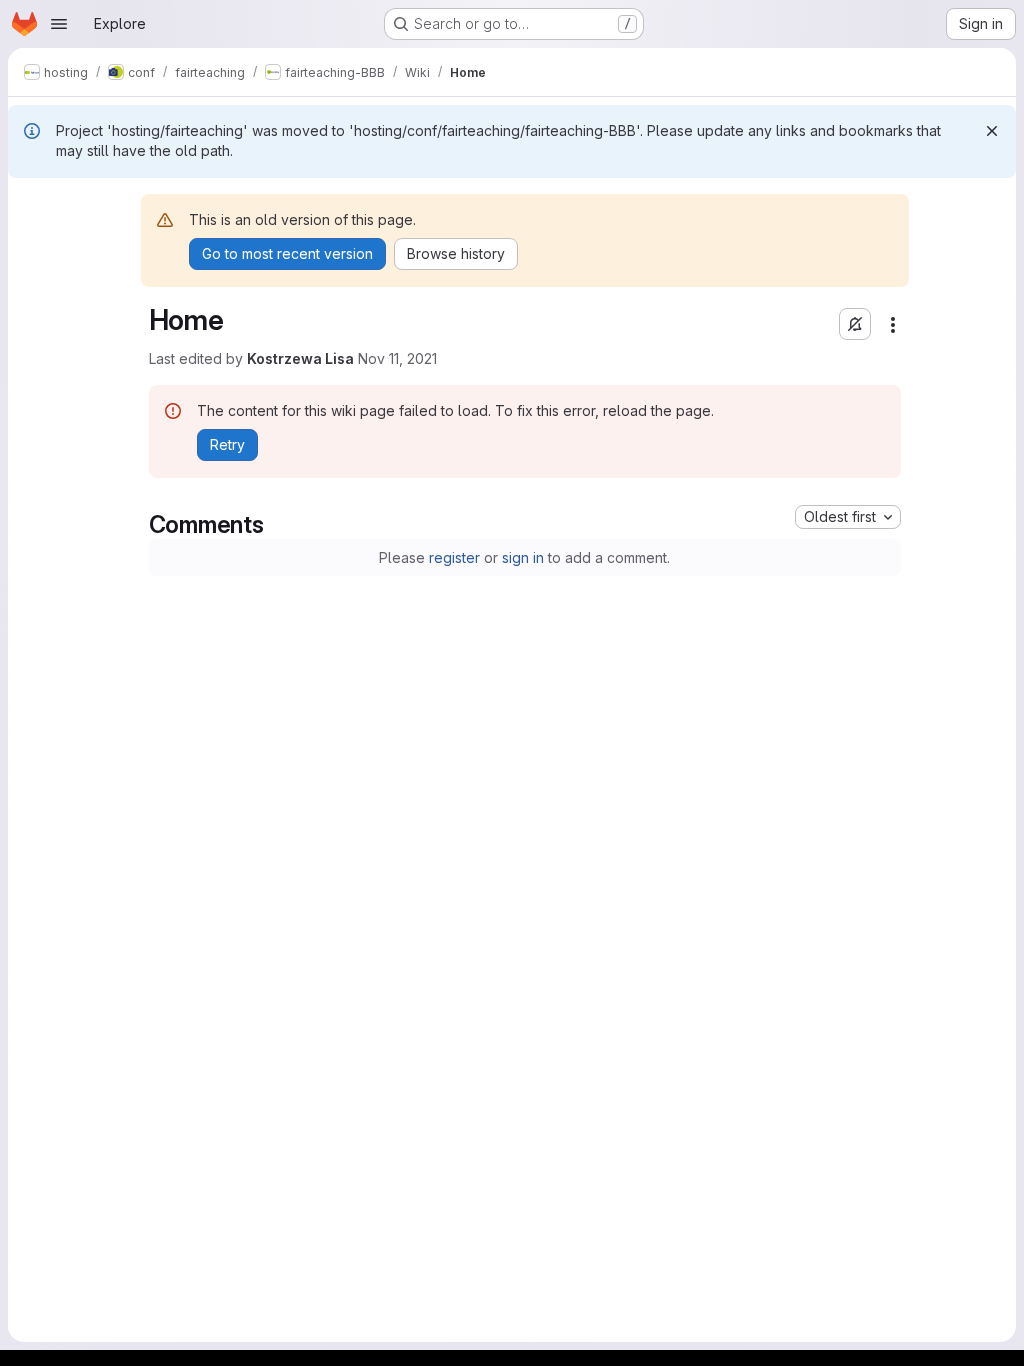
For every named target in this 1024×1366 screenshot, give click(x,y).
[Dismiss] (992, 131)
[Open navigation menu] (59, 24)
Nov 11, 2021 (397, 358)
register (454, 557)
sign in (523, 557)
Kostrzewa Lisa (300, 358)
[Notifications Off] (855, 324)
